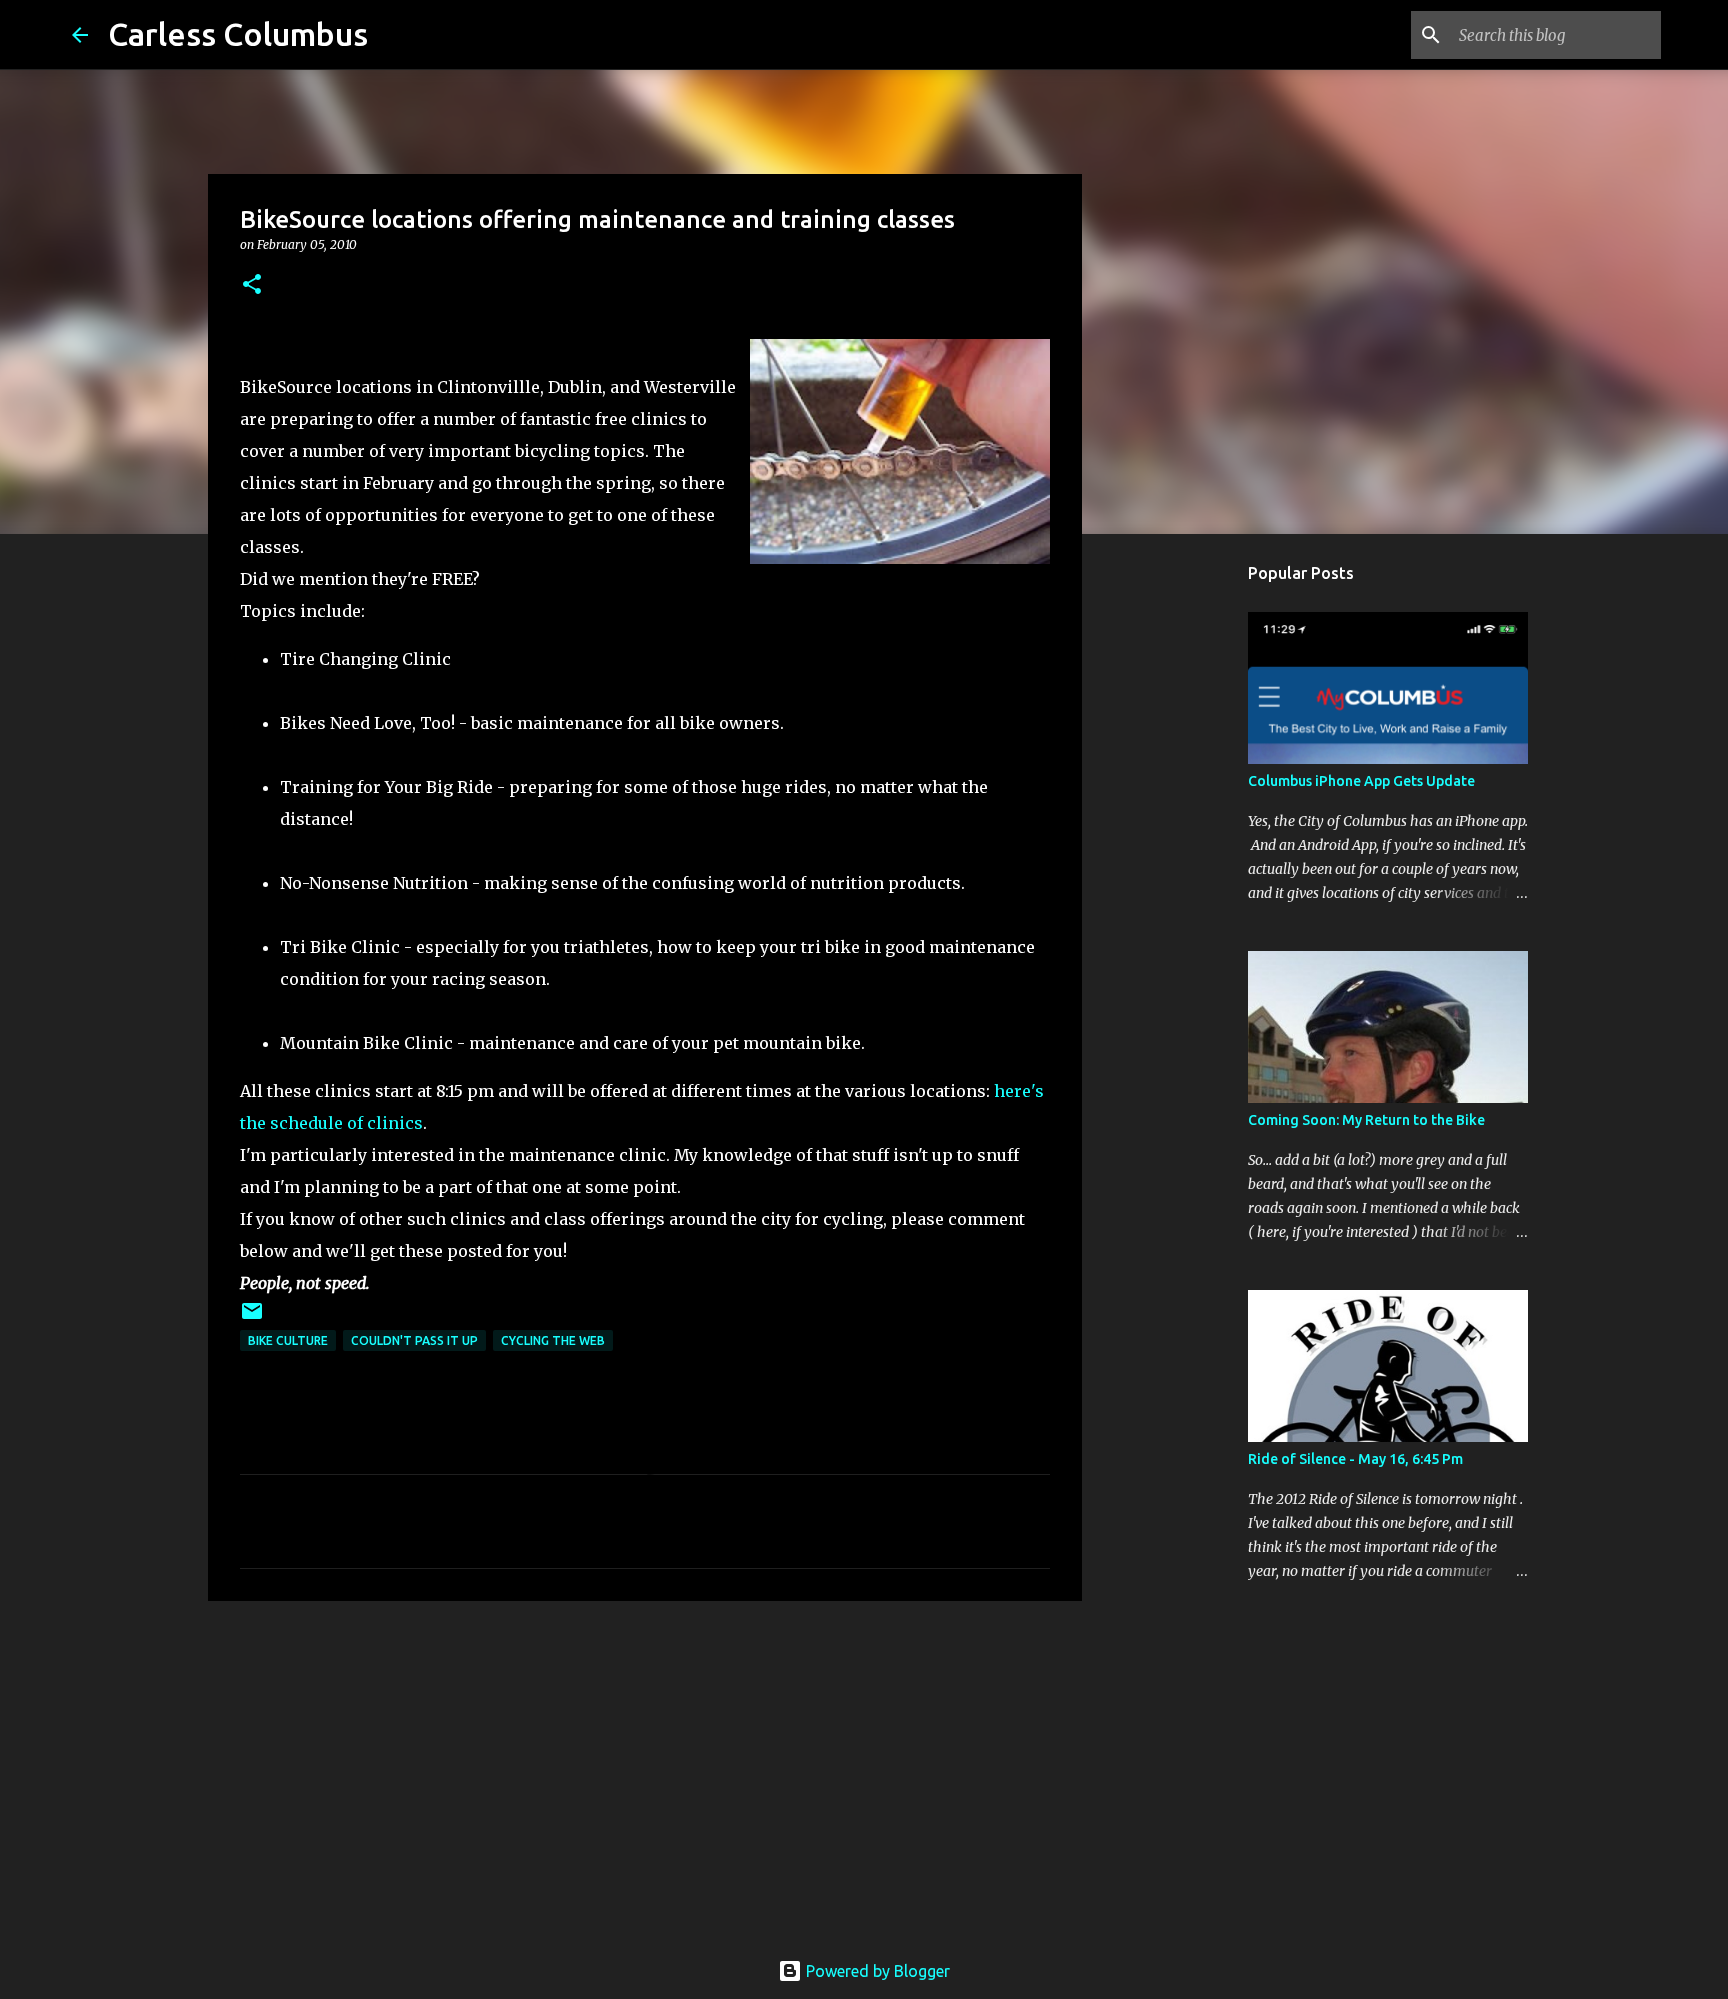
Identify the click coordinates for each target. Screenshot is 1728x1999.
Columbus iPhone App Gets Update (1361, 781)
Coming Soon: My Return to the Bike (1366, 1120)
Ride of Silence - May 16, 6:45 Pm (1355, 1459)
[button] (252, 285)
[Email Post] (252, 1318)
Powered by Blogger (876, 1971)
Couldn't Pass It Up (414, 1340)
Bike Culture (288, 1340)
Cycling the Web (553, 1340)
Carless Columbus (238, 34)
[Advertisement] (645, 1771)
